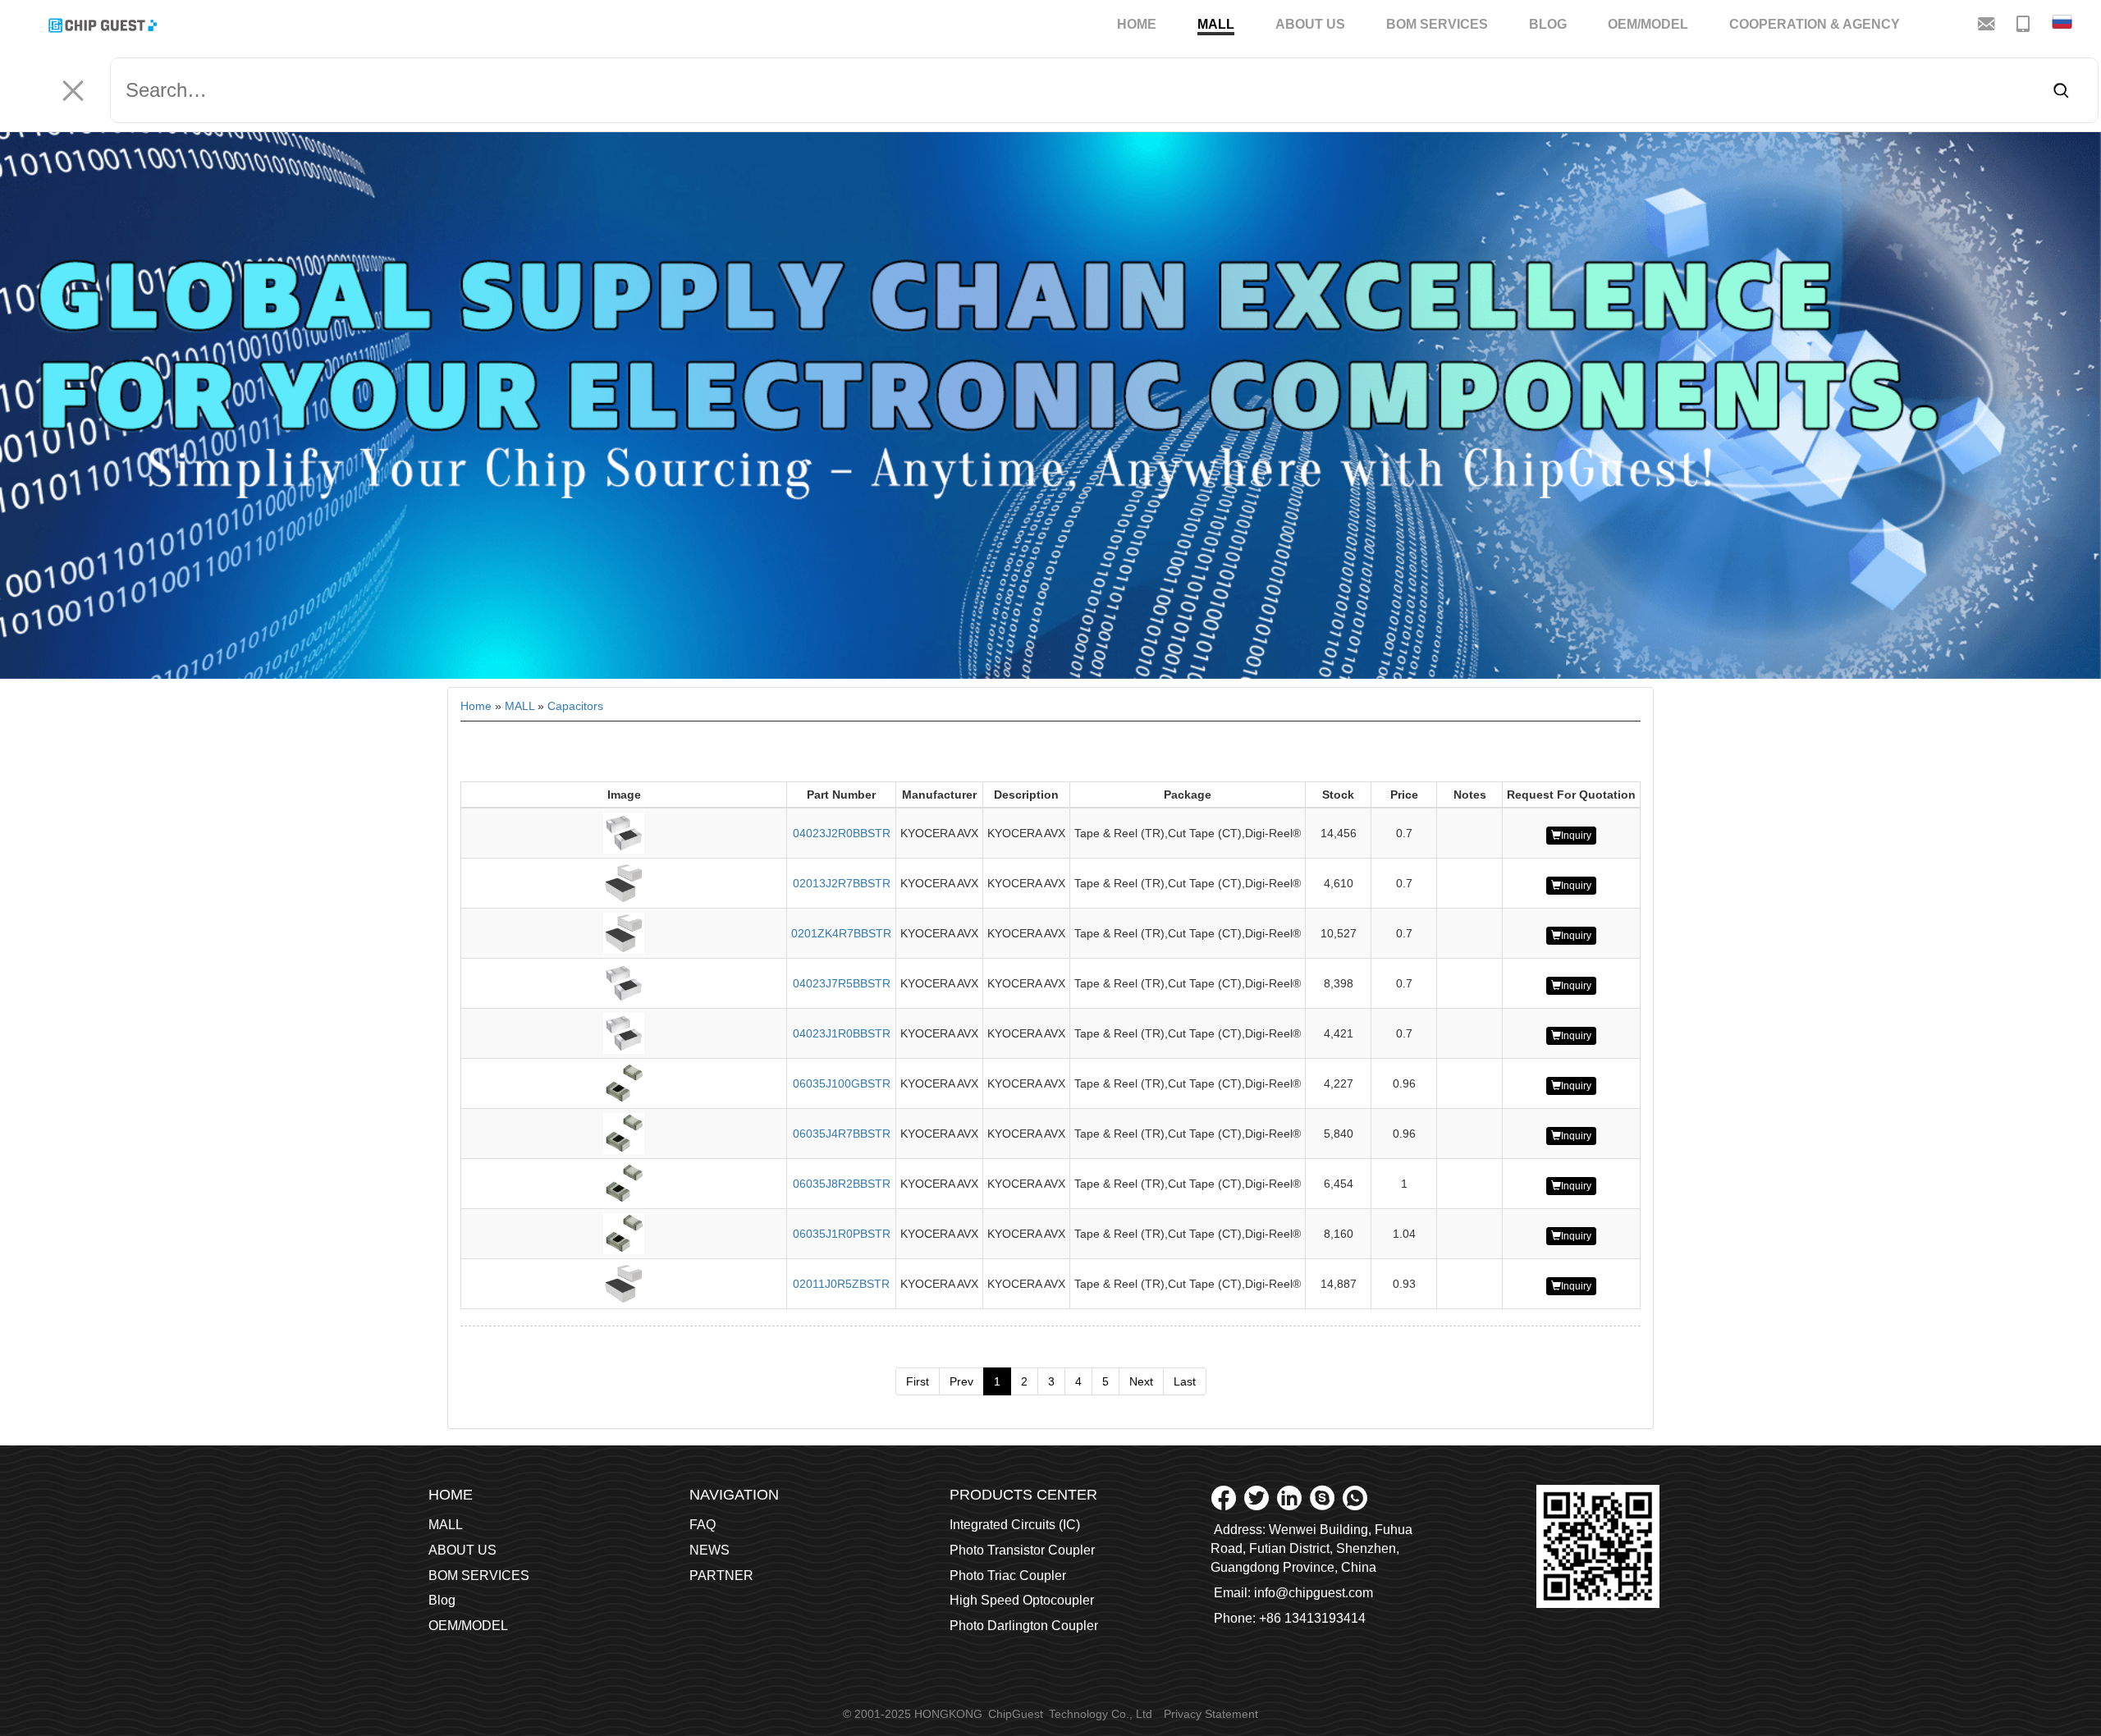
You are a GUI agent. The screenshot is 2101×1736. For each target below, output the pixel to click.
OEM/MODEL (1648, 24)
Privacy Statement (1211, 1714)
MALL (1216, 24)
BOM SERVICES (1437, 24)
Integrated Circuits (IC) (1015, 1525)
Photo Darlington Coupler (1024, 1626)
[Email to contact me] (1988, 23)
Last (1185, 1381)
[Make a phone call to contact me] (2025, 23)
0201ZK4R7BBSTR (841, 933)
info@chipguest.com (1314, 1593)
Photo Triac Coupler (1008, 1576)
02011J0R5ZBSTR (841, 1284)
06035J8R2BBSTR (842, 1184)
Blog (1548, 24)
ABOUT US (1310, 24)
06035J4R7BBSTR (842, 1134)
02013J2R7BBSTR (842, 883)
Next (1141, 1381)
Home (1137, 24)
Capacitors (575, 706)
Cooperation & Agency (1815, 24)
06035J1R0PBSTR (842, 1234)
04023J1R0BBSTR (842, 1033)
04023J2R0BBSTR (842, 833)
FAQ (703, 1525)
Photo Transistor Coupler (1022, 1550)
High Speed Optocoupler (1022, 1600)
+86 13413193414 (1312, 1618)
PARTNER (721, 1576)
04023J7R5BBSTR (842, 983)
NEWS (709, 1550)
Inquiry (1576, 836)
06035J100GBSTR (842, 1083)
